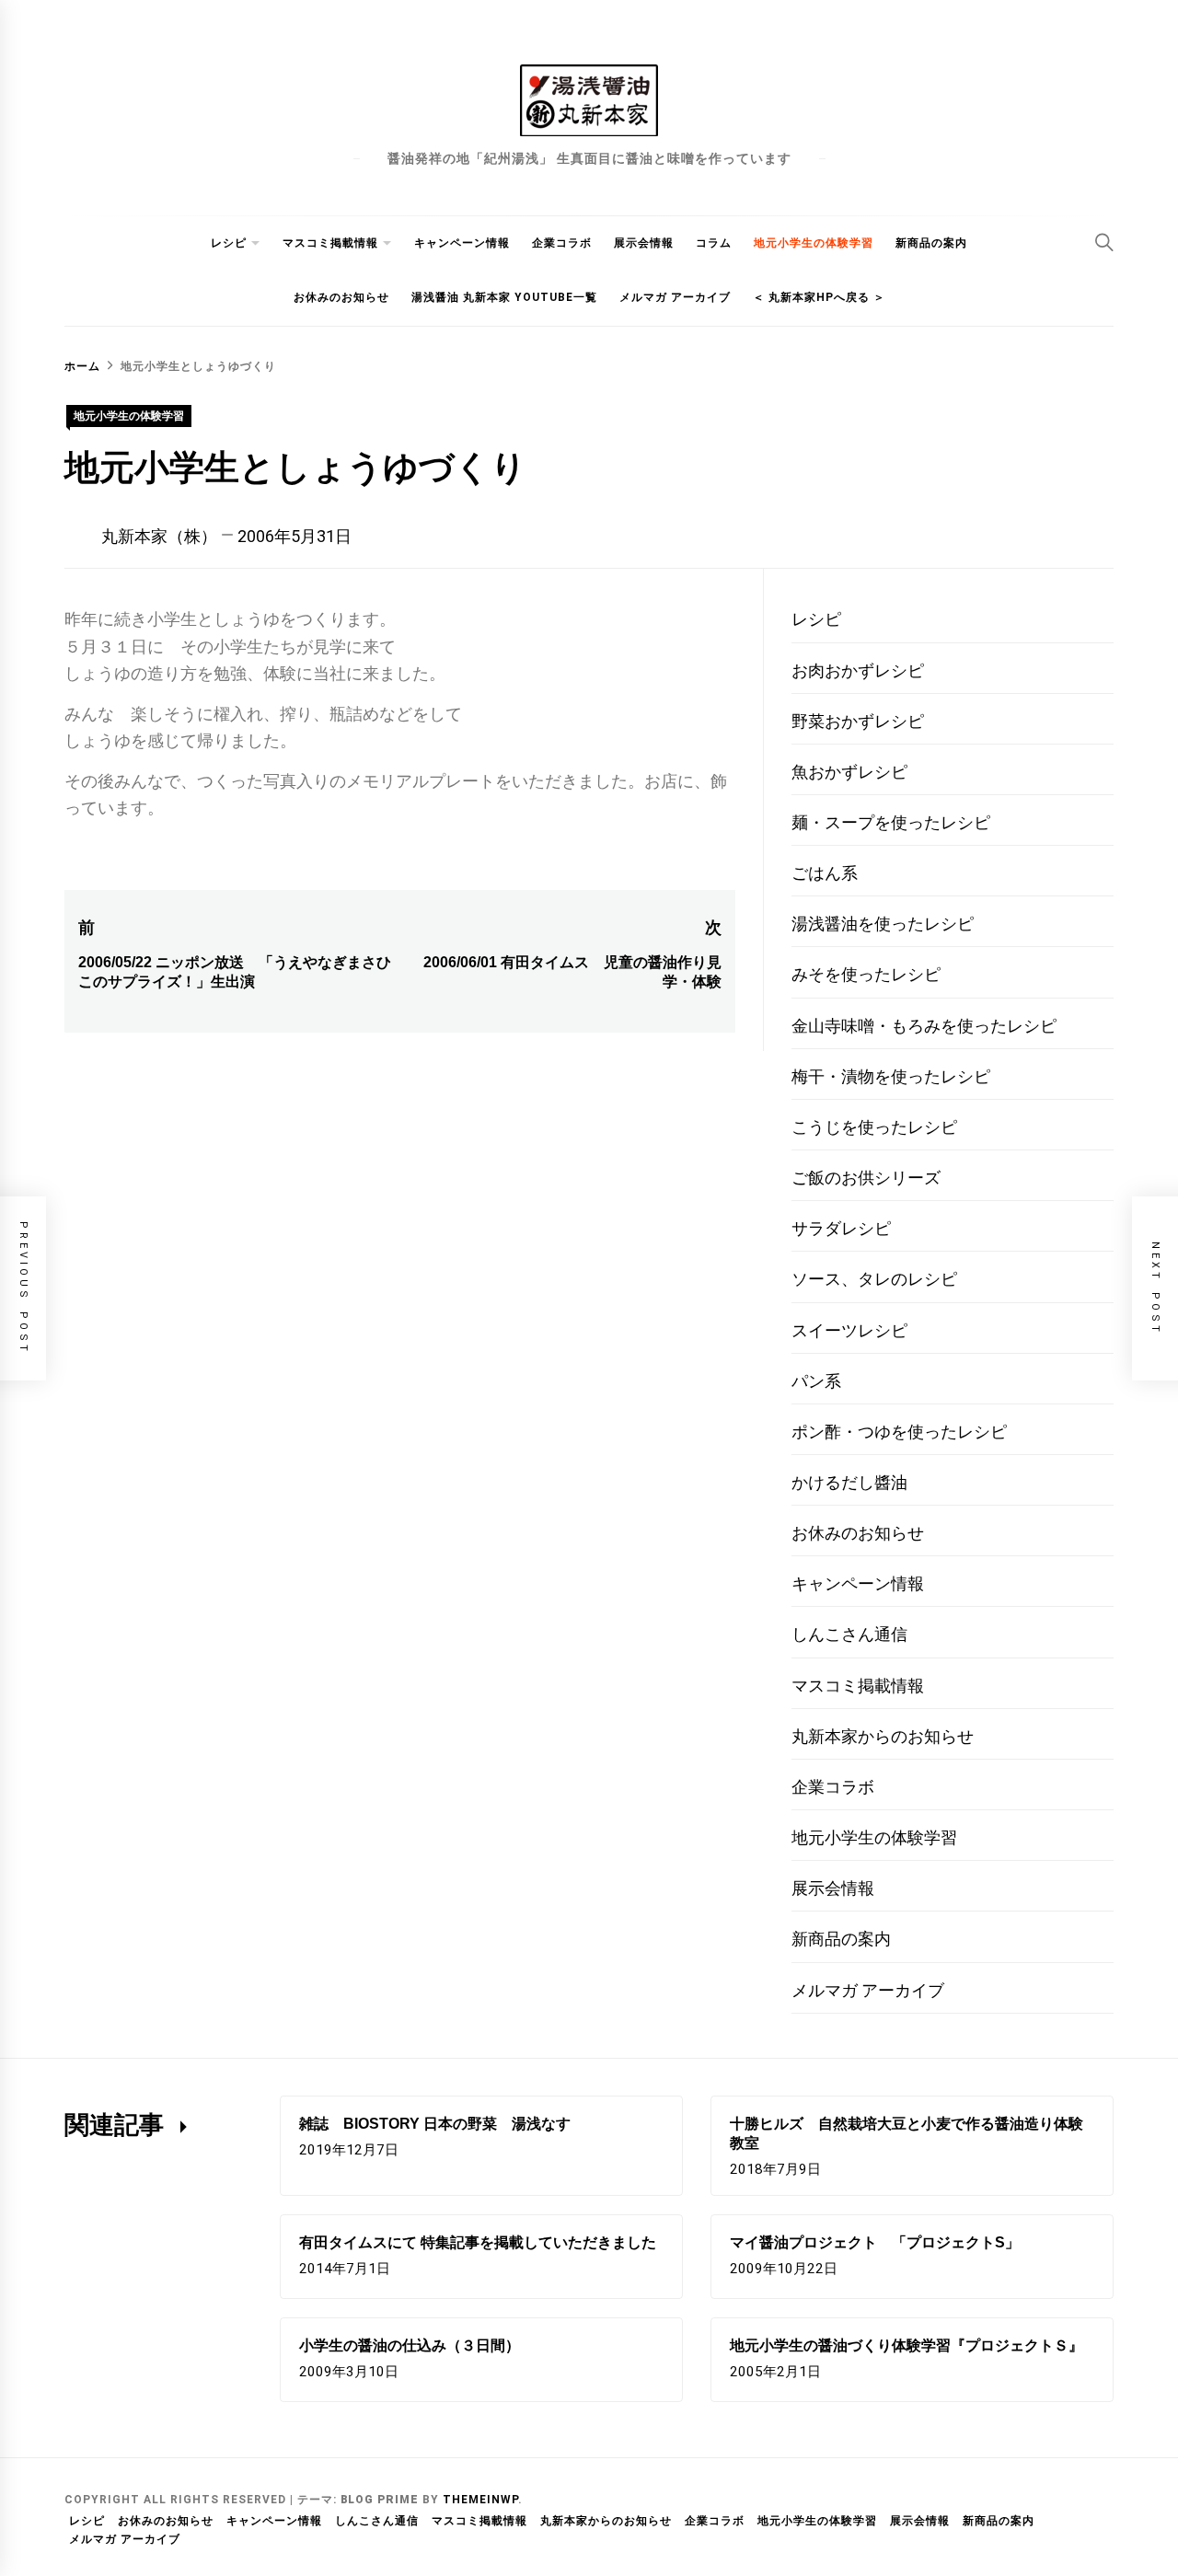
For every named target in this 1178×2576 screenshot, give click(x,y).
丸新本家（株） (159, 536)
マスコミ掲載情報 (330, 243)
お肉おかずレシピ (858, 670)
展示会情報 (644, 243)
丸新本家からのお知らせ (883, 1736)
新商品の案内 (931, 243)
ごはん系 (825, 873)
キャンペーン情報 (462, 243)
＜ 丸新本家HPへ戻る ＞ (819, 297)
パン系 (816, 1381)
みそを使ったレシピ (866, 974)
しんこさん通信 (849, 1634)
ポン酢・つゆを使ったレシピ (899, 1432)
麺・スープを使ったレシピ (891, 822)
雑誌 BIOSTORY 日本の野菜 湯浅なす (435, 2124)
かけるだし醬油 (849, 1482)
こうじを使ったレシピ (874, 1127)
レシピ (229, 243)
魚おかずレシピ (849, 772)
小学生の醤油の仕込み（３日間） (410, 2345)
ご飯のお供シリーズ (866, 1178)
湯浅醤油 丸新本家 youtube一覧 (504, 297)
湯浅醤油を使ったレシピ (883, 924)
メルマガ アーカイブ (675, 297)
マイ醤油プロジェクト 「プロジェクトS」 (875, 2242)
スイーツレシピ (849, 1330)
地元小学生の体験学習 (814, 243)
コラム (714, 243)
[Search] (1104, 242)
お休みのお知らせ (341, 297)
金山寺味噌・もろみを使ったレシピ (924, 1026)
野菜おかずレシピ (858, 721)
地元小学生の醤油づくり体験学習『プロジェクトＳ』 (907, 2345)
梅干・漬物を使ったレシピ (891, 1076)
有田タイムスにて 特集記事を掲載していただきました (478, 2242)
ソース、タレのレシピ (874, 1279)
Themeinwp (480, 2500)
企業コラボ (562, 243)
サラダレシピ (841, 1228)
